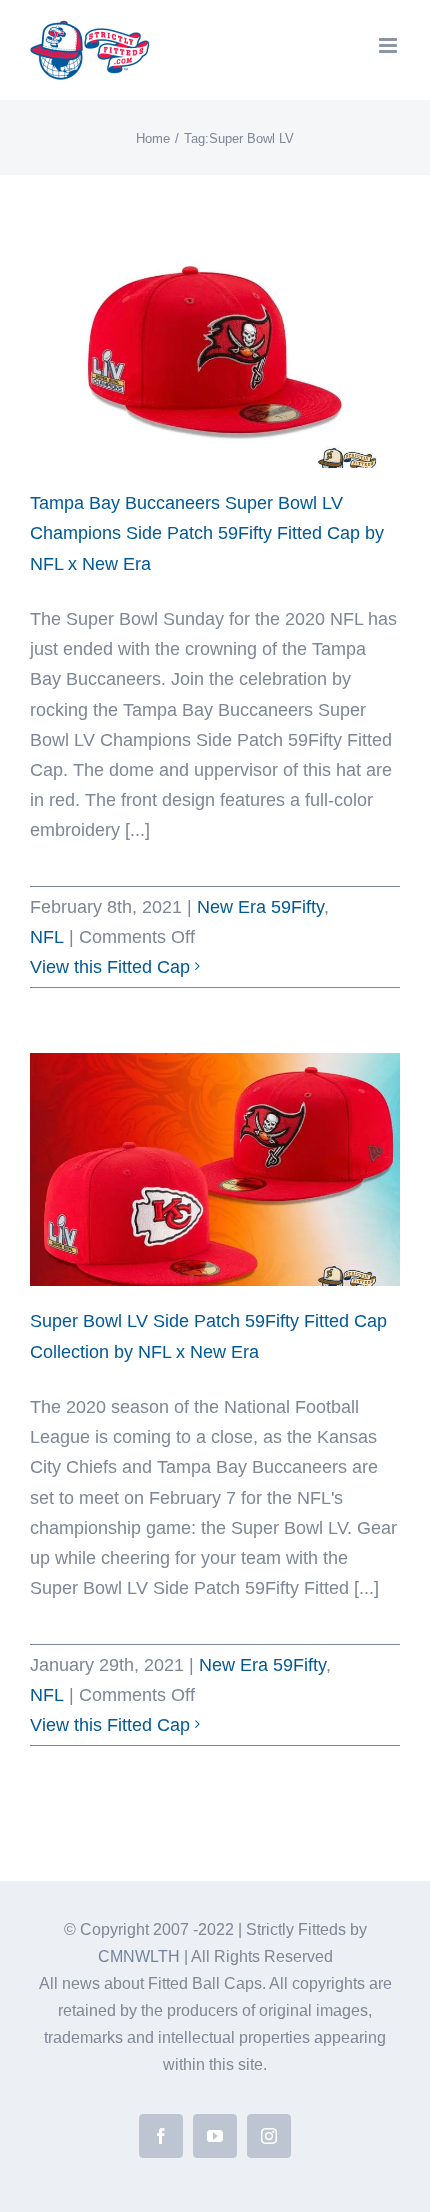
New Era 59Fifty (260, 907)
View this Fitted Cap (110, 967)
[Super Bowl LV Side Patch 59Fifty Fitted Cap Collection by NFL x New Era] (215, 1169)
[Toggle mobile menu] (389, 45)
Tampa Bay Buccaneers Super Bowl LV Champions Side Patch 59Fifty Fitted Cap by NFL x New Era (207, 533)
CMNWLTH (139, 1956)
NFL (47, 937)
